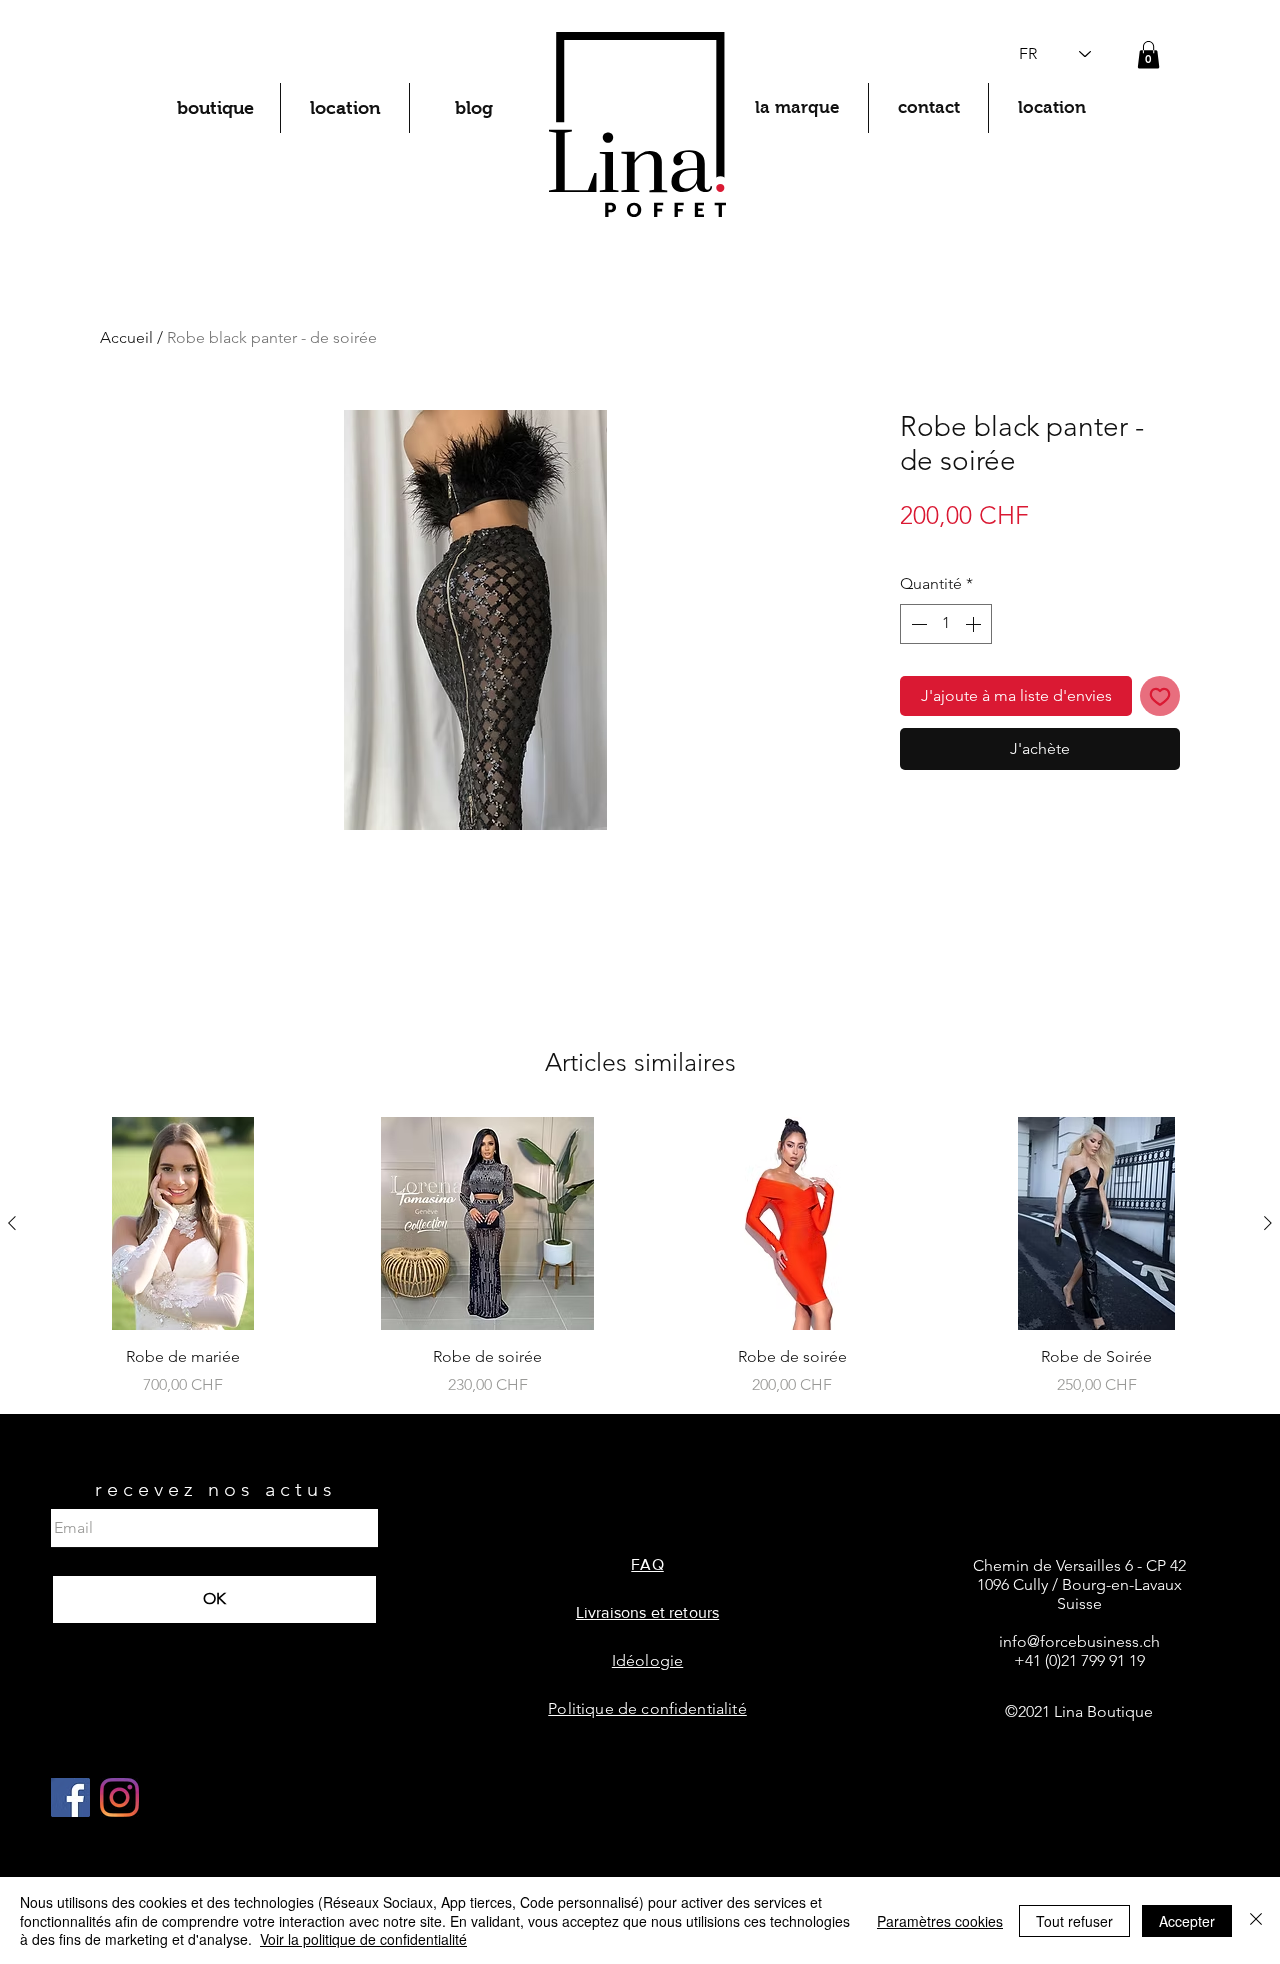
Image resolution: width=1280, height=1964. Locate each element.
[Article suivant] (1268, 1223)
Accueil (126, 337)
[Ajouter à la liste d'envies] (1160, 696)
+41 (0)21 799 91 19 (1079, 1660)
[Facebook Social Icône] (70, 1797)
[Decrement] (917, 624)
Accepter (1187, 1921)
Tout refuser (1074, 1921)
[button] (1148, 54)
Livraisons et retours (647, 1612)
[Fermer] (1256, 1920)
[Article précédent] (12, 1223)
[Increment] (975, 624)
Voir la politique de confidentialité (363, 1939)
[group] (640, 1257)
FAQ (647, 1564)
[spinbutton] (946, 624)
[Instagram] (119, 1797)
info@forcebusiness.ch (1079, 1641)
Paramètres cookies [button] (940, 1921)
